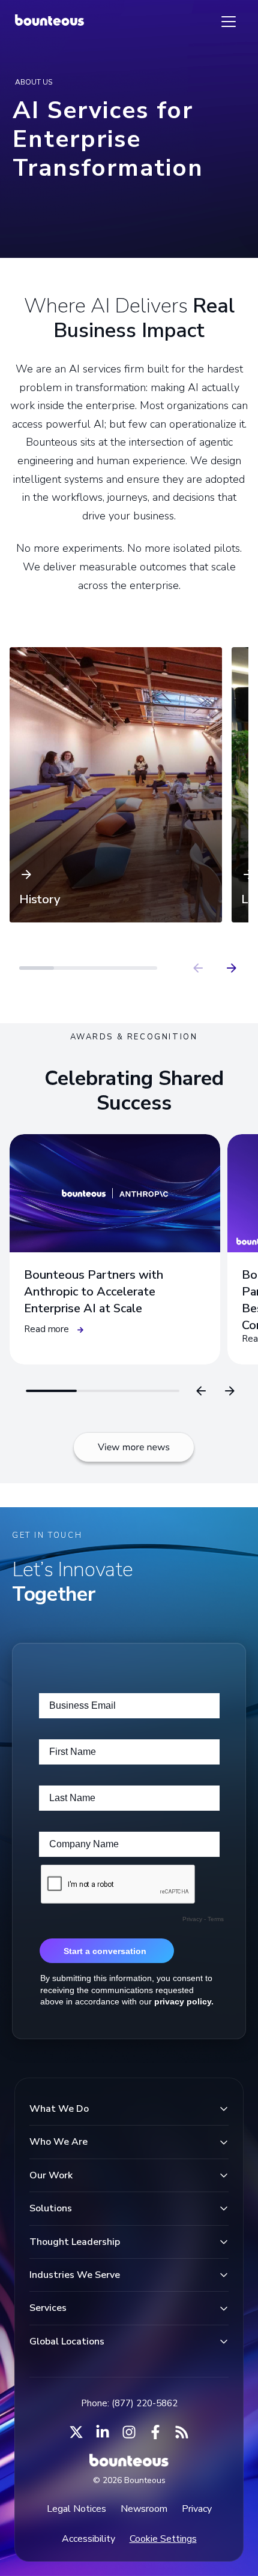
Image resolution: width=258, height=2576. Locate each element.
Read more (46, 1329)
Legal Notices (76, 2509)
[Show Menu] (229, 22)
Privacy (197, 2509)
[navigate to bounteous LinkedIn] (103, 2432)
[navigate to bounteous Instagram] (129, 2432)
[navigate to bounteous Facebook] (155, 2432)
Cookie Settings (163, 2539)
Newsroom (144, 2509)
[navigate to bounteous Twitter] (76, 2432)
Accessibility (88, 2539)
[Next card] (230, 1391)
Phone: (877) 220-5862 (129, 2403)
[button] (116, 785)
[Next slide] (232, 968)
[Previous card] (201, 1391)
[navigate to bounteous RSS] (182, 2432)
